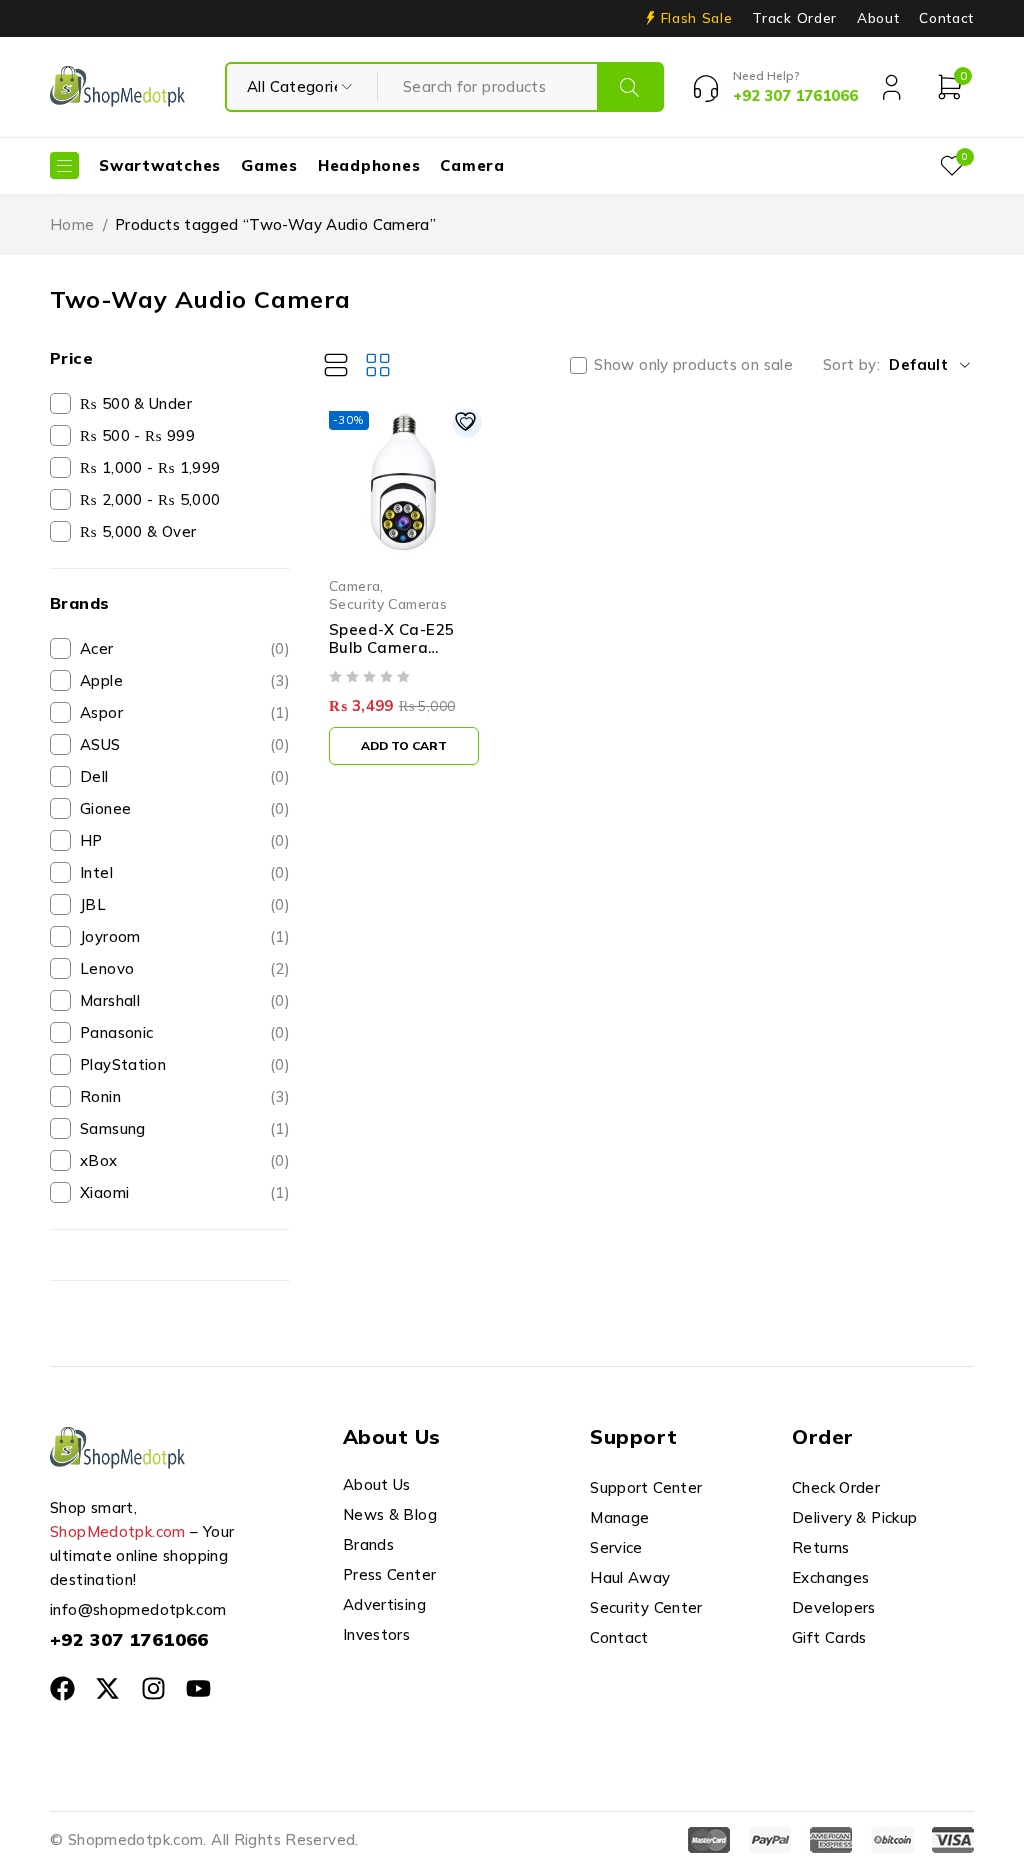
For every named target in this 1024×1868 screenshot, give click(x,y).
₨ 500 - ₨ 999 (137, 435)
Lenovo (185, 968)
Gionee (185, 808)
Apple (185, 680)
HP (185, 840)
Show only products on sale (693, 365)
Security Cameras (388, 603)
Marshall (185, 1000)
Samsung (185, 1128)
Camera (354, 585)
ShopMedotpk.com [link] (118, 1531)
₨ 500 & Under (136, 403)
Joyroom (185, 936)
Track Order (794, 18)
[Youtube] (198, 1688)
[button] (404, 746)
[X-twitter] (107, 1688)
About (878, 18)
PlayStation (185, 1064)
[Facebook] (62, 1688)
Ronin (185, 1096)
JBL (185, 904)
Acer (185, 648)
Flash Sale (697, 18)
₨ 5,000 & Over (138, 531)
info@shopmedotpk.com (138, 1609)
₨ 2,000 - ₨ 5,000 (150, 499)
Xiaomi (185, 1192)
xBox (185, 1160)
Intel (185, 872)
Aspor (185, 712)
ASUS (185, 744)
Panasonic (185, 1032)
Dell (185, 776)
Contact (946, 18)
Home (72, 224)
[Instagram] (153, 1688)
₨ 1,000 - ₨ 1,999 (150, 467)
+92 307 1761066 (129, 1639)
